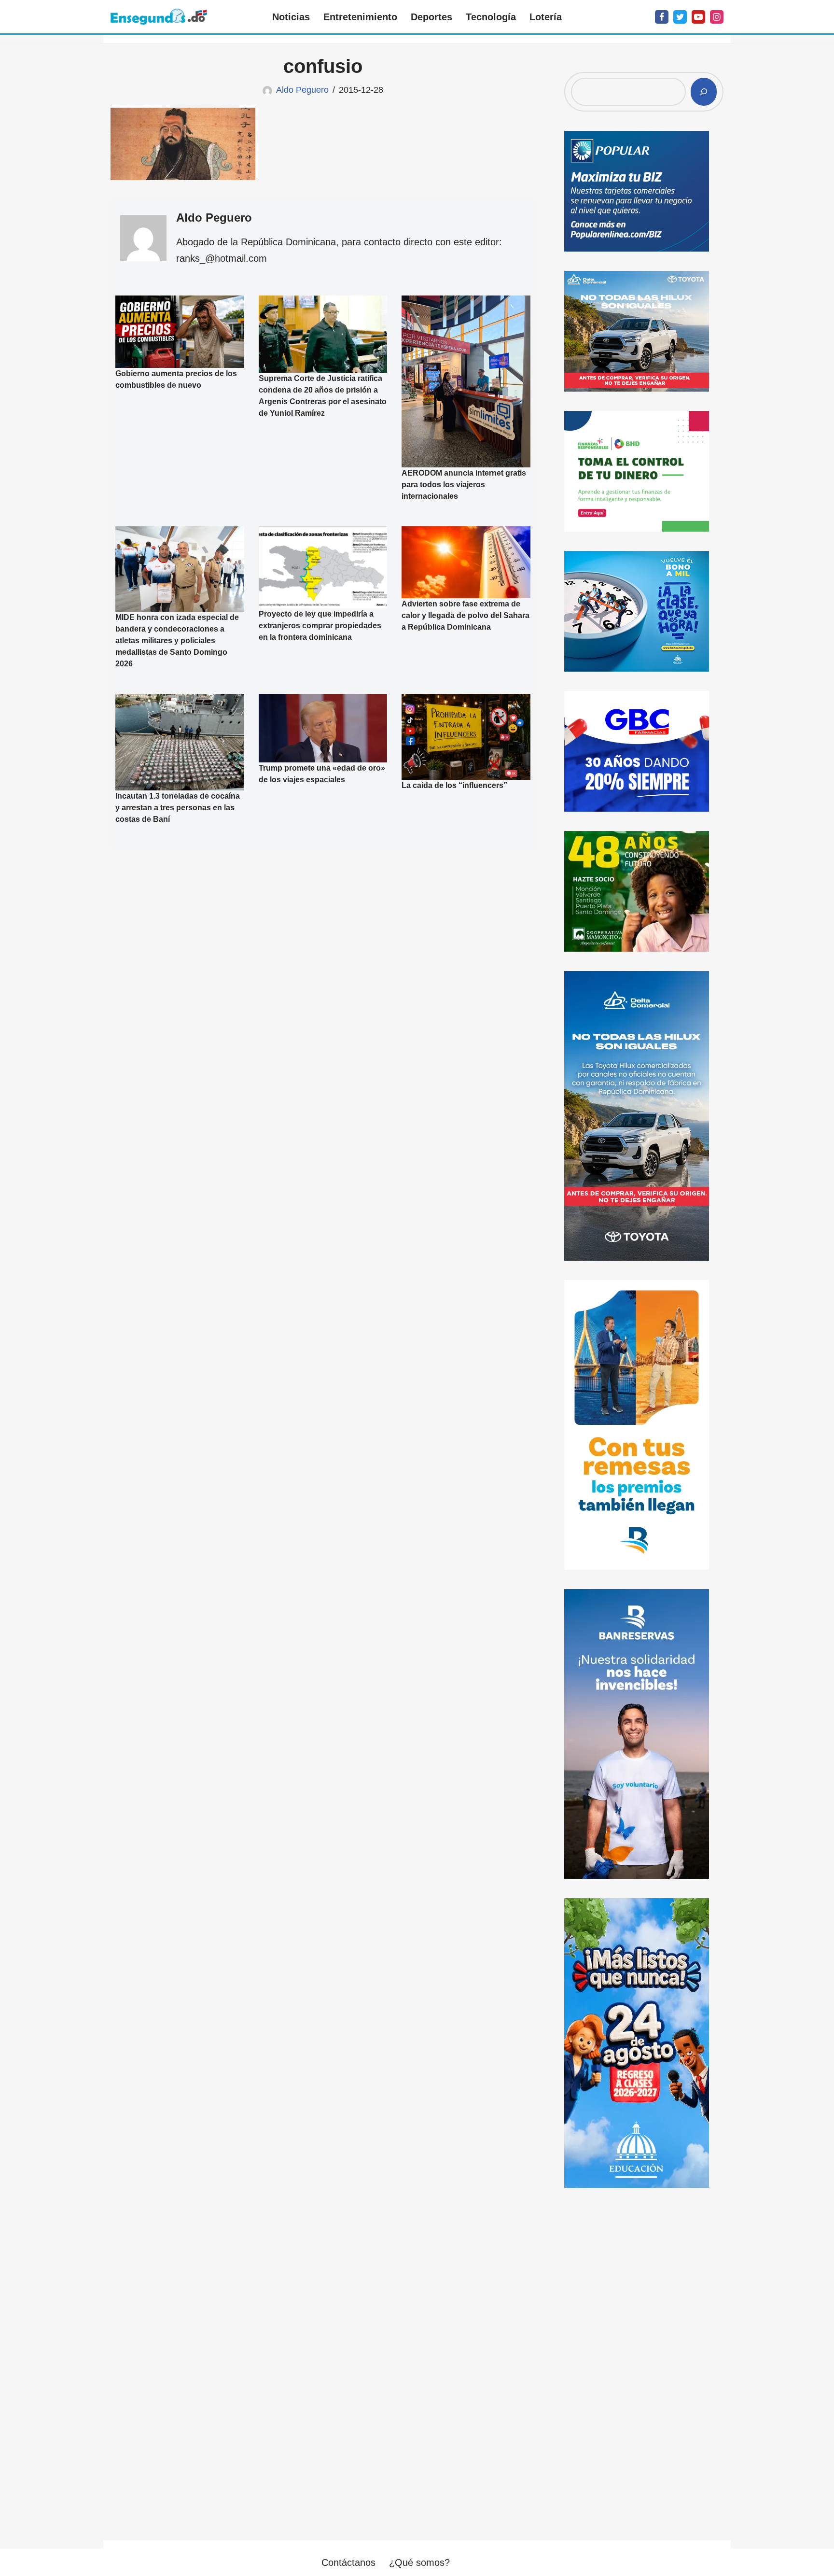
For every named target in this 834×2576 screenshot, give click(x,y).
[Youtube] (698, 17)
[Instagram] (717, 17)
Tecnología (491, 17)
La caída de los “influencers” (454, 785)
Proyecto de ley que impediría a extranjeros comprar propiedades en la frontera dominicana (320, 626)
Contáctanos (348, 2562)
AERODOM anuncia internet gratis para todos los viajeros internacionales (464, 485)
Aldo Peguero (302, 90)
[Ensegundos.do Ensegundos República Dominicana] (159, 17)
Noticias (291, 17)
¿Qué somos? (419, 2562)
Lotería (546, 17)
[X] (680, 17)
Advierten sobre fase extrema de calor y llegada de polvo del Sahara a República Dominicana (466, 616)
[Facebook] (662, 17)
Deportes (431, 17)
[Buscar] (704, 92)
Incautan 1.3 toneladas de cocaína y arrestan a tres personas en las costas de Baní (178, 808)
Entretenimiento (360, 17)
